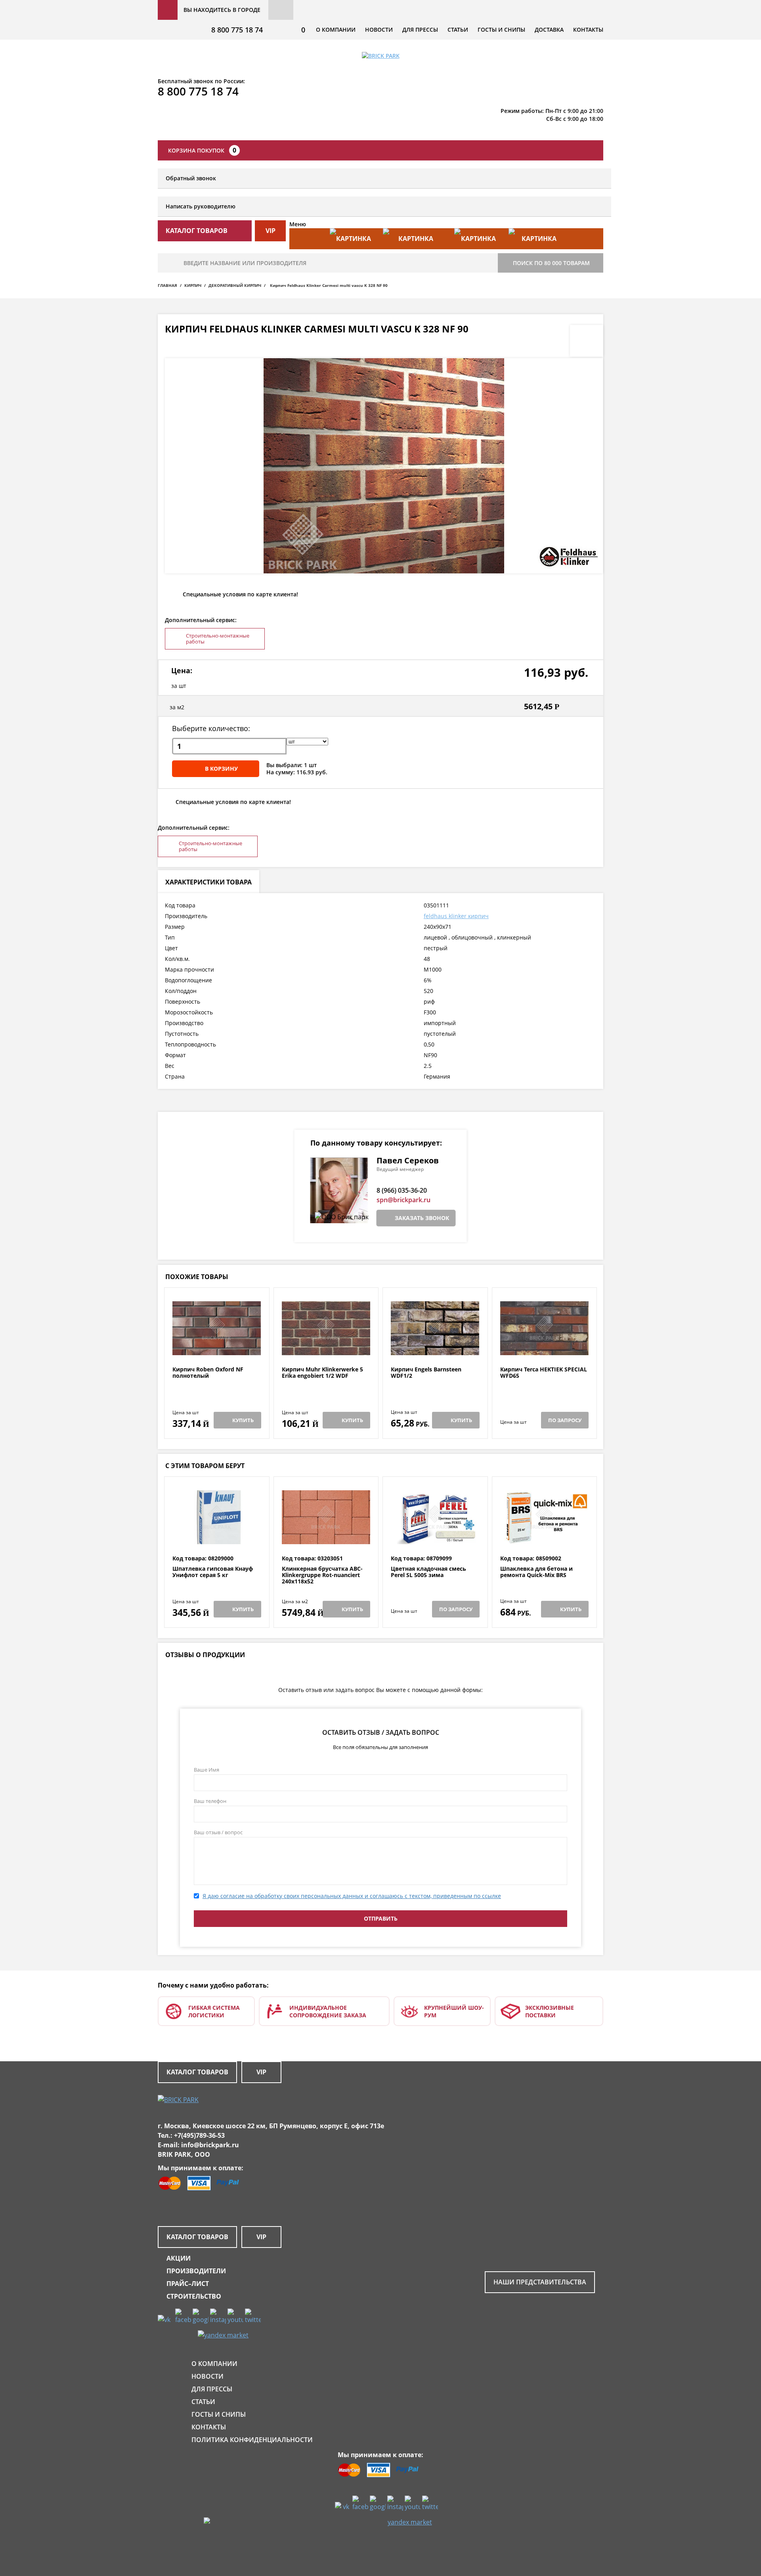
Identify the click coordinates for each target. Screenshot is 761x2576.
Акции (179, 2258)
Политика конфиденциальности (252, 2440)
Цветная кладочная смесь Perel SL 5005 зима (428, 1572)
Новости (379, 30)
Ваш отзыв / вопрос (218, 1832)
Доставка (549, 30)
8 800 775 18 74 (237, 30)
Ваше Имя (207, 1770)
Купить (243, 1420)
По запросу (565, 1420)
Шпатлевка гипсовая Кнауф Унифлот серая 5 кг (213, 1572)
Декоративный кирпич (235, 285)
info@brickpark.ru (210, 2145)
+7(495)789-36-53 (199, 2135)
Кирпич (193, 285)
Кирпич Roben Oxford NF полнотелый (208, 1373)
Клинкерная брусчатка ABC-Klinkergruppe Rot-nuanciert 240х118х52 (322, 1575)
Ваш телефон (210, 1801)
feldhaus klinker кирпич (456, 916)
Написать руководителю (201, 206)
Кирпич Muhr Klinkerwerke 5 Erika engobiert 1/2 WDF (322, 1373)
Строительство (194, 2296)
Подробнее (217, 1347)
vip (271, 231)
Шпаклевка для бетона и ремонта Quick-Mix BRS (536, 1572)
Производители (196, 2271)
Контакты (588, 30)
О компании (336, 30)
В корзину (221, 769)
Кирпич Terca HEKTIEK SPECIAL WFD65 (544, 1373)
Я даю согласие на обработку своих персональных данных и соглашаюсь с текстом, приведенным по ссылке (352, 1896)
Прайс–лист (188, 2284)
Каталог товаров (197, 2072)
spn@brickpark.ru (403, 1200)
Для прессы (420, 30)
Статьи (458, 30)
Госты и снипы (501, 30)
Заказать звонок (422, 1218)
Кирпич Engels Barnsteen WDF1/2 (426, 1373)
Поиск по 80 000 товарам (551, 263)
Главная (167, 285)
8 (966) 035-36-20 (402, 1190)
